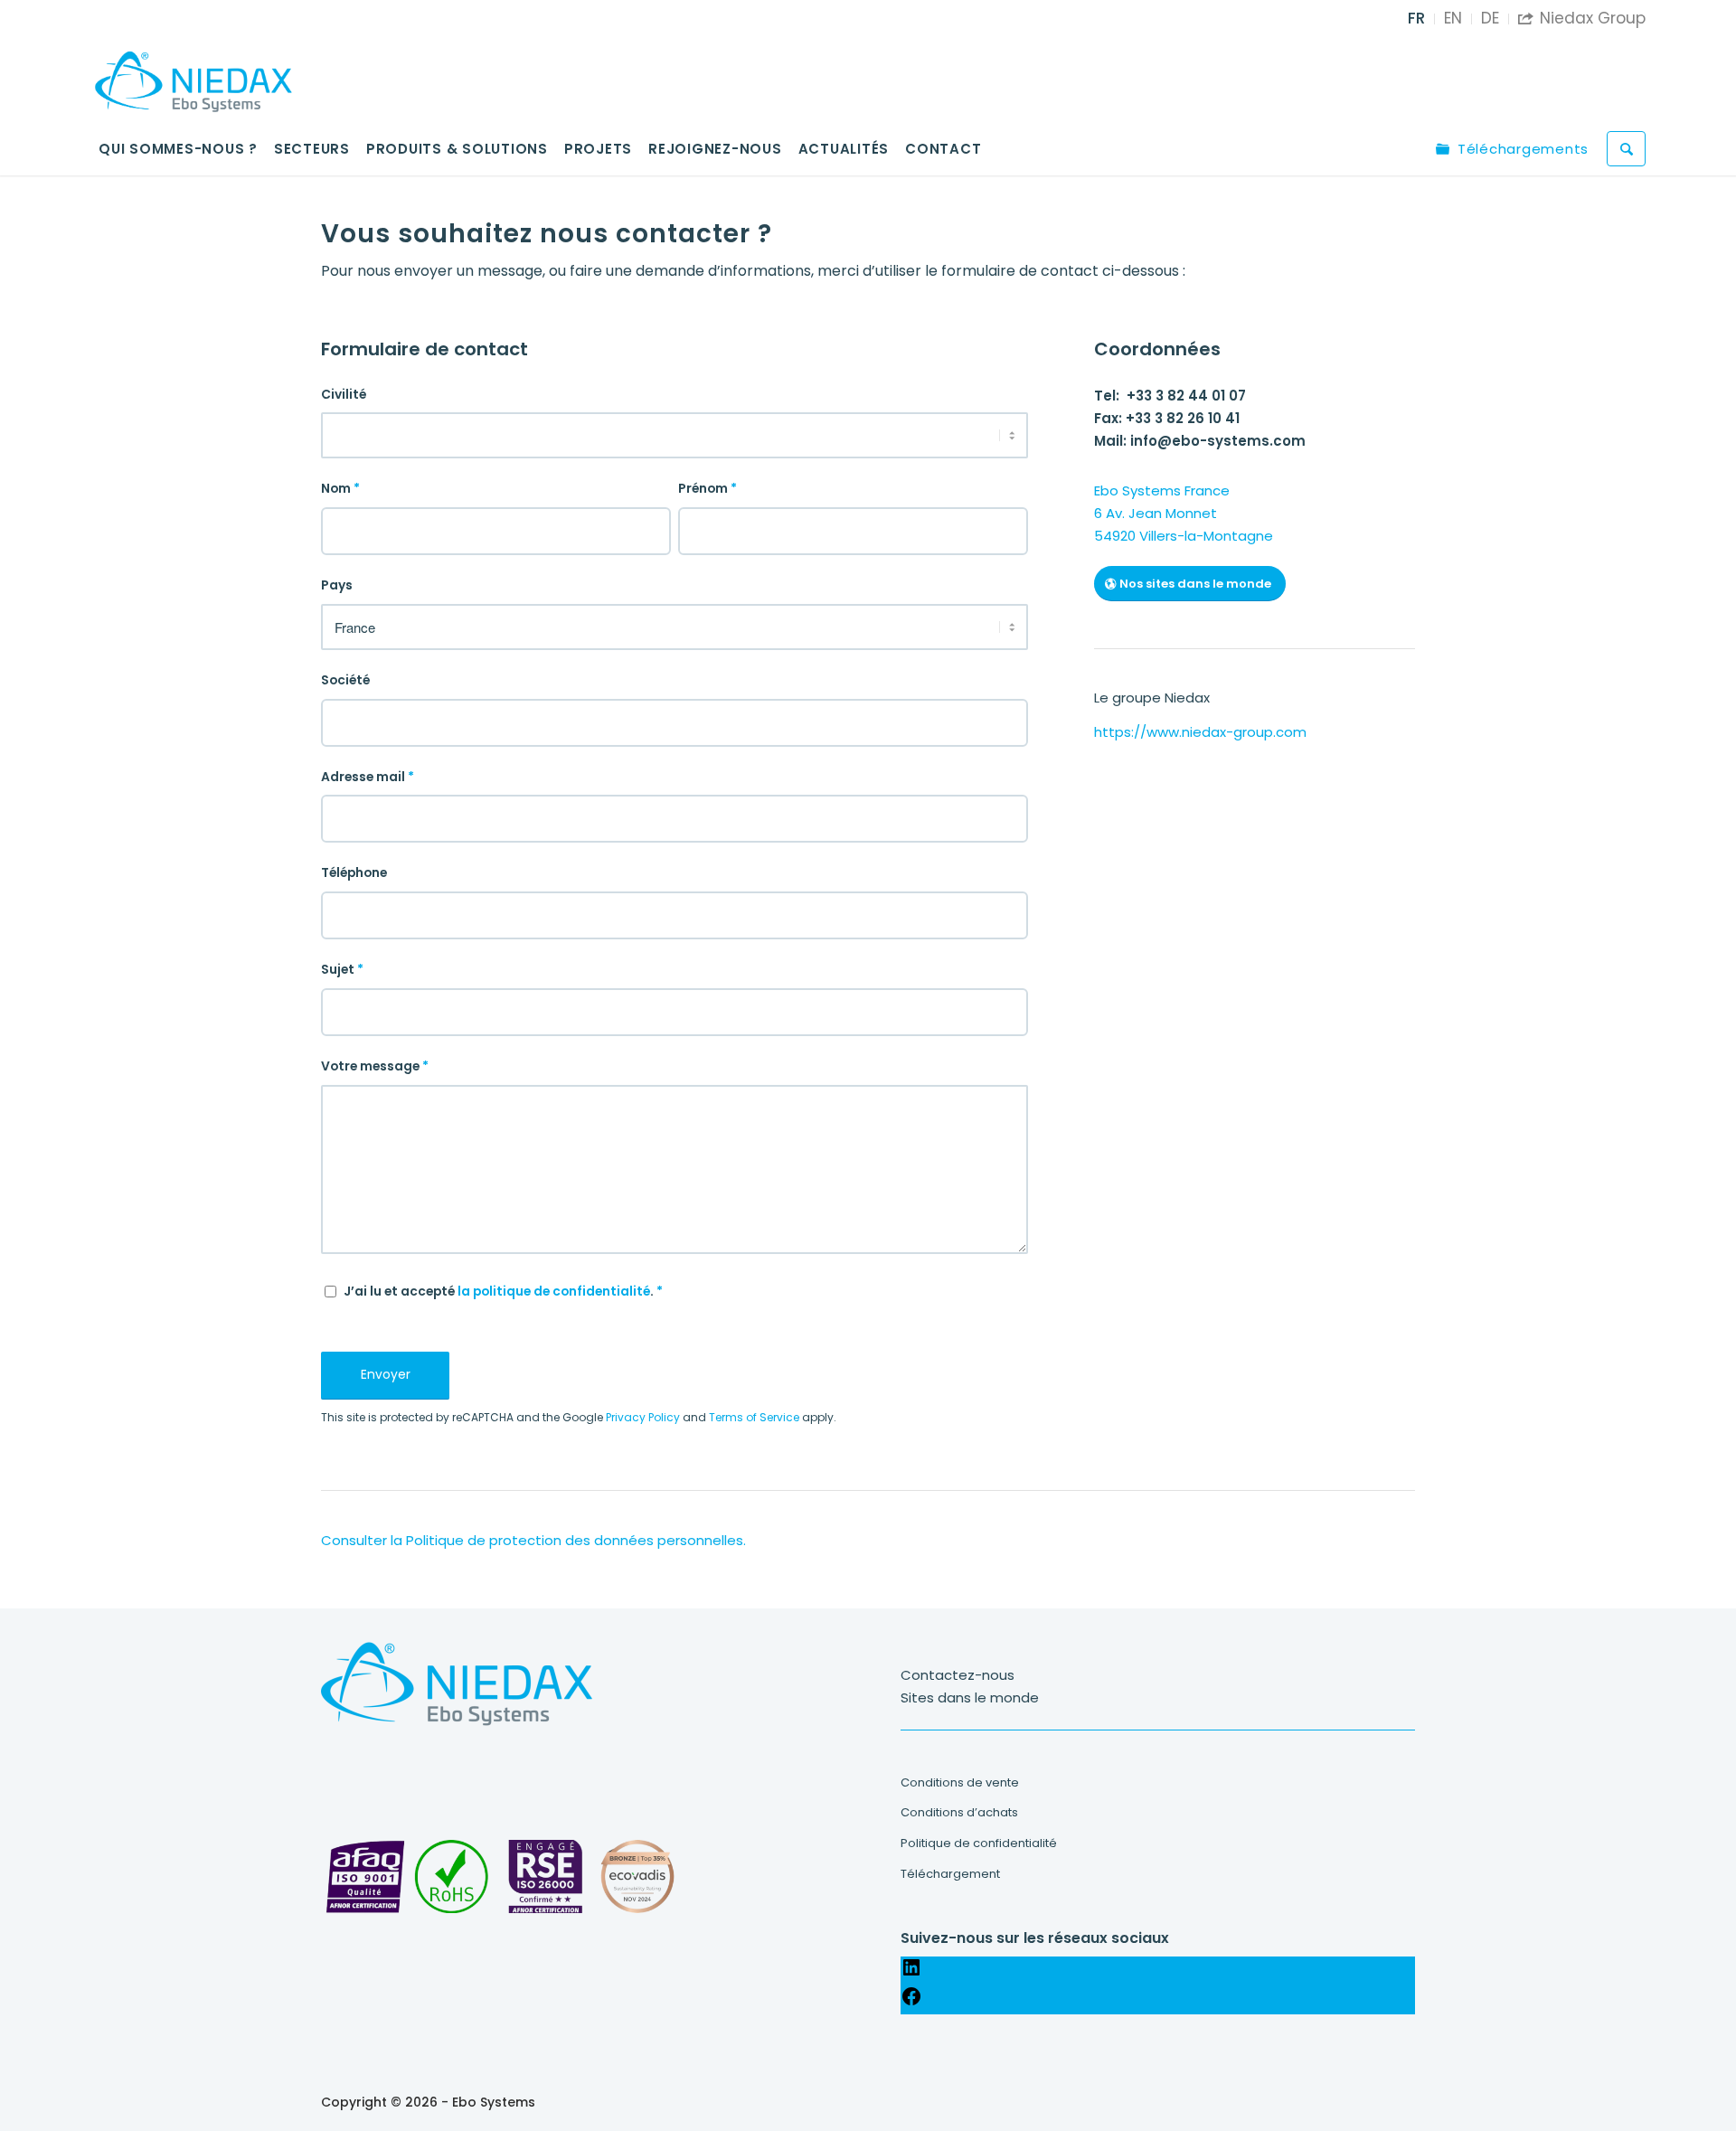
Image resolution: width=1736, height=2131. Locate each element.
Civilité (344, 395)
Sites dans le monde (970, 1697)
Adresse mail (368, 777)
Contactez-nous (958, 1675)
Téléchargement (950, 1874)
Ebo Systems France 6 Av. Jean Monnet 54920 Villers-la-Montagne (1184, 513)
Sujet (342, 970)
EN (1453, 18)
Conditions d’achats (959, 1812)
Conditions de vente (960, 1782)
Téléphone (354, 873)
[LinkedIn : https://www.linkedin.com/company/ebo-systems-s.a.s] (911, 1973)
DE (1490, 18)
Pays (337, 585)
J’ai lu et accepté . (503, 1292)
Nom (340, 489)
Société (345, 680)
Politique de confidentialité (979, 1843)
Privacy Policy (643, 1417)
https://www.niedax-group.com (1200, 732)
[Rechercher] (1626, 149)
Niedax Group (1582, 18)
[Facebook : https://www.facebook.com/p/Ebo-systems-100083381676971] (911, 2002)
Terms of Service (754, 1417)
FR (1416, 18)
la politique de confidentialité (554, 1292)
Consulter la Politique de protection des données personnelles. (533, 1540)
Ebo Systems (494, 2102)
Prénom (708, 489)
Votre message (375, 1066)
